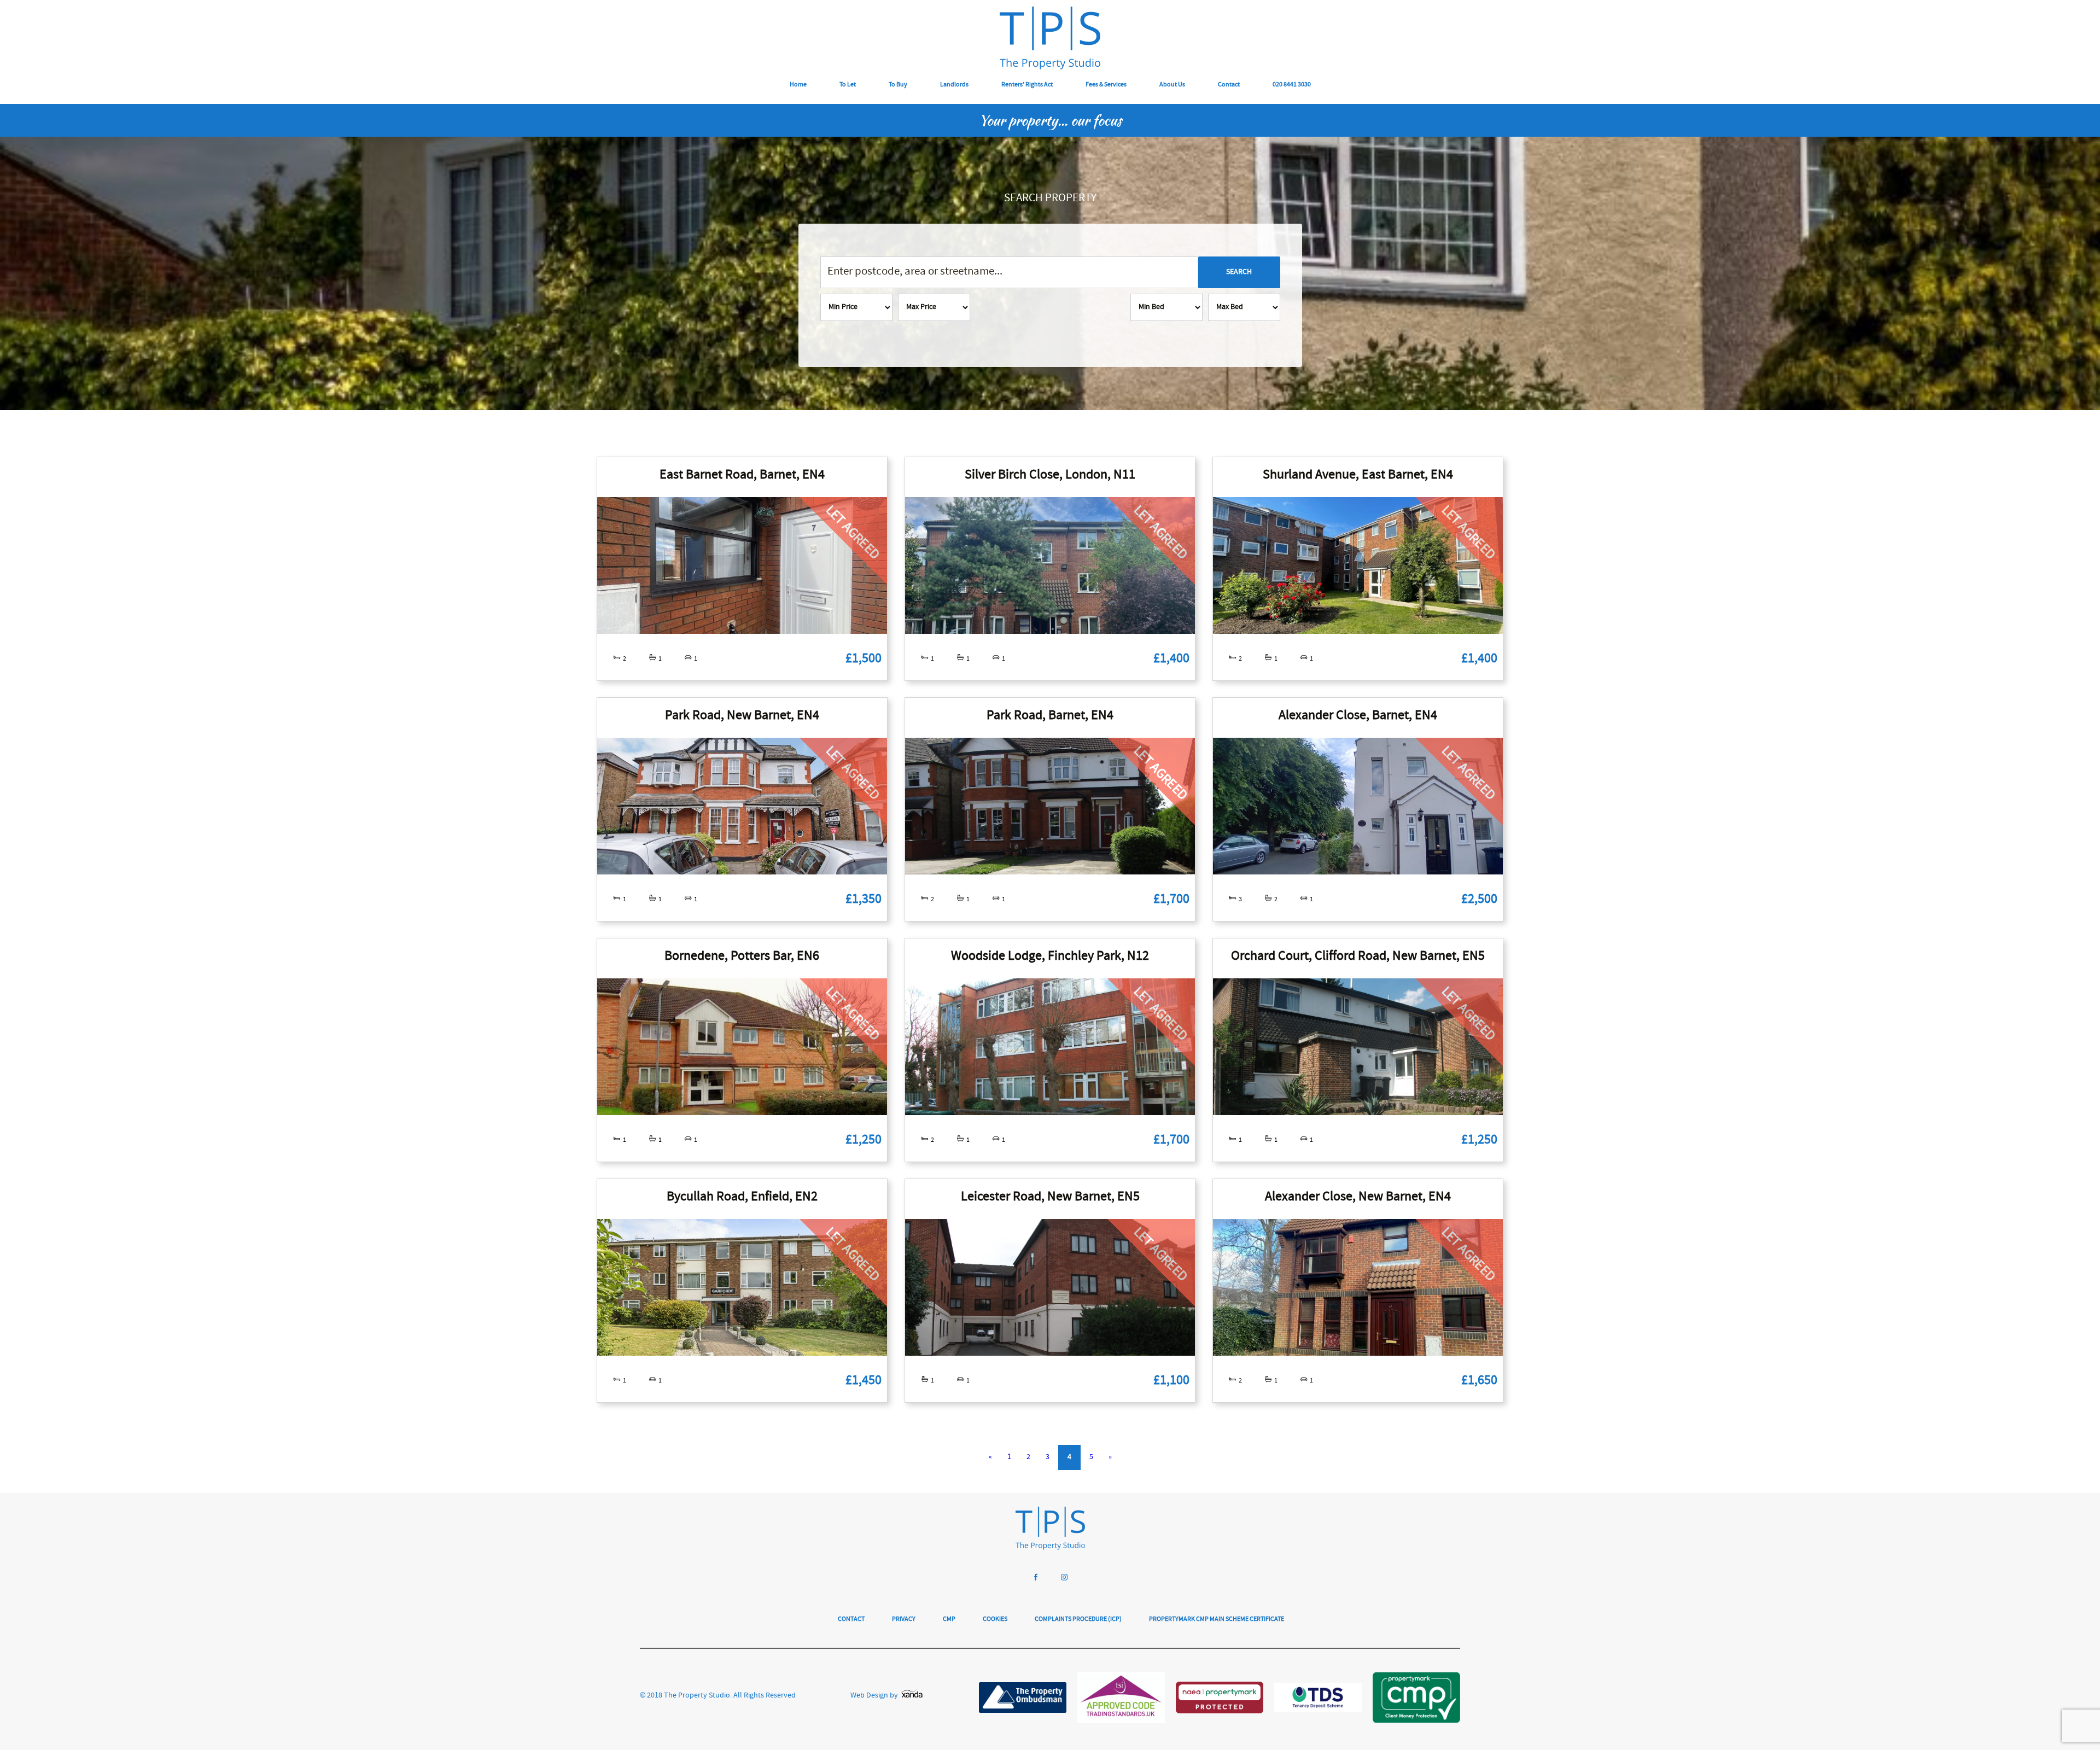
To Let (848, 85)
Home (798, 85)
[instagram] (1064, 1579)
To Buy (898, 85)
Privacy (904, 1620)
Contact (1229, 85)
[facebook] (1036, 1579)
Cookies (995, 1620)
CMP (949, 1620)
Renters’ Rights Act (1027, 85)
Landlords (954, 85)
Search (1239, 272)
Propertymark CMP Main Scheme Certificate (1217, 1620)
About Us (1172, 85)
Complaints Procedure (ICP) (1078, 1620)
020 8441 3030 (1292, 85)
